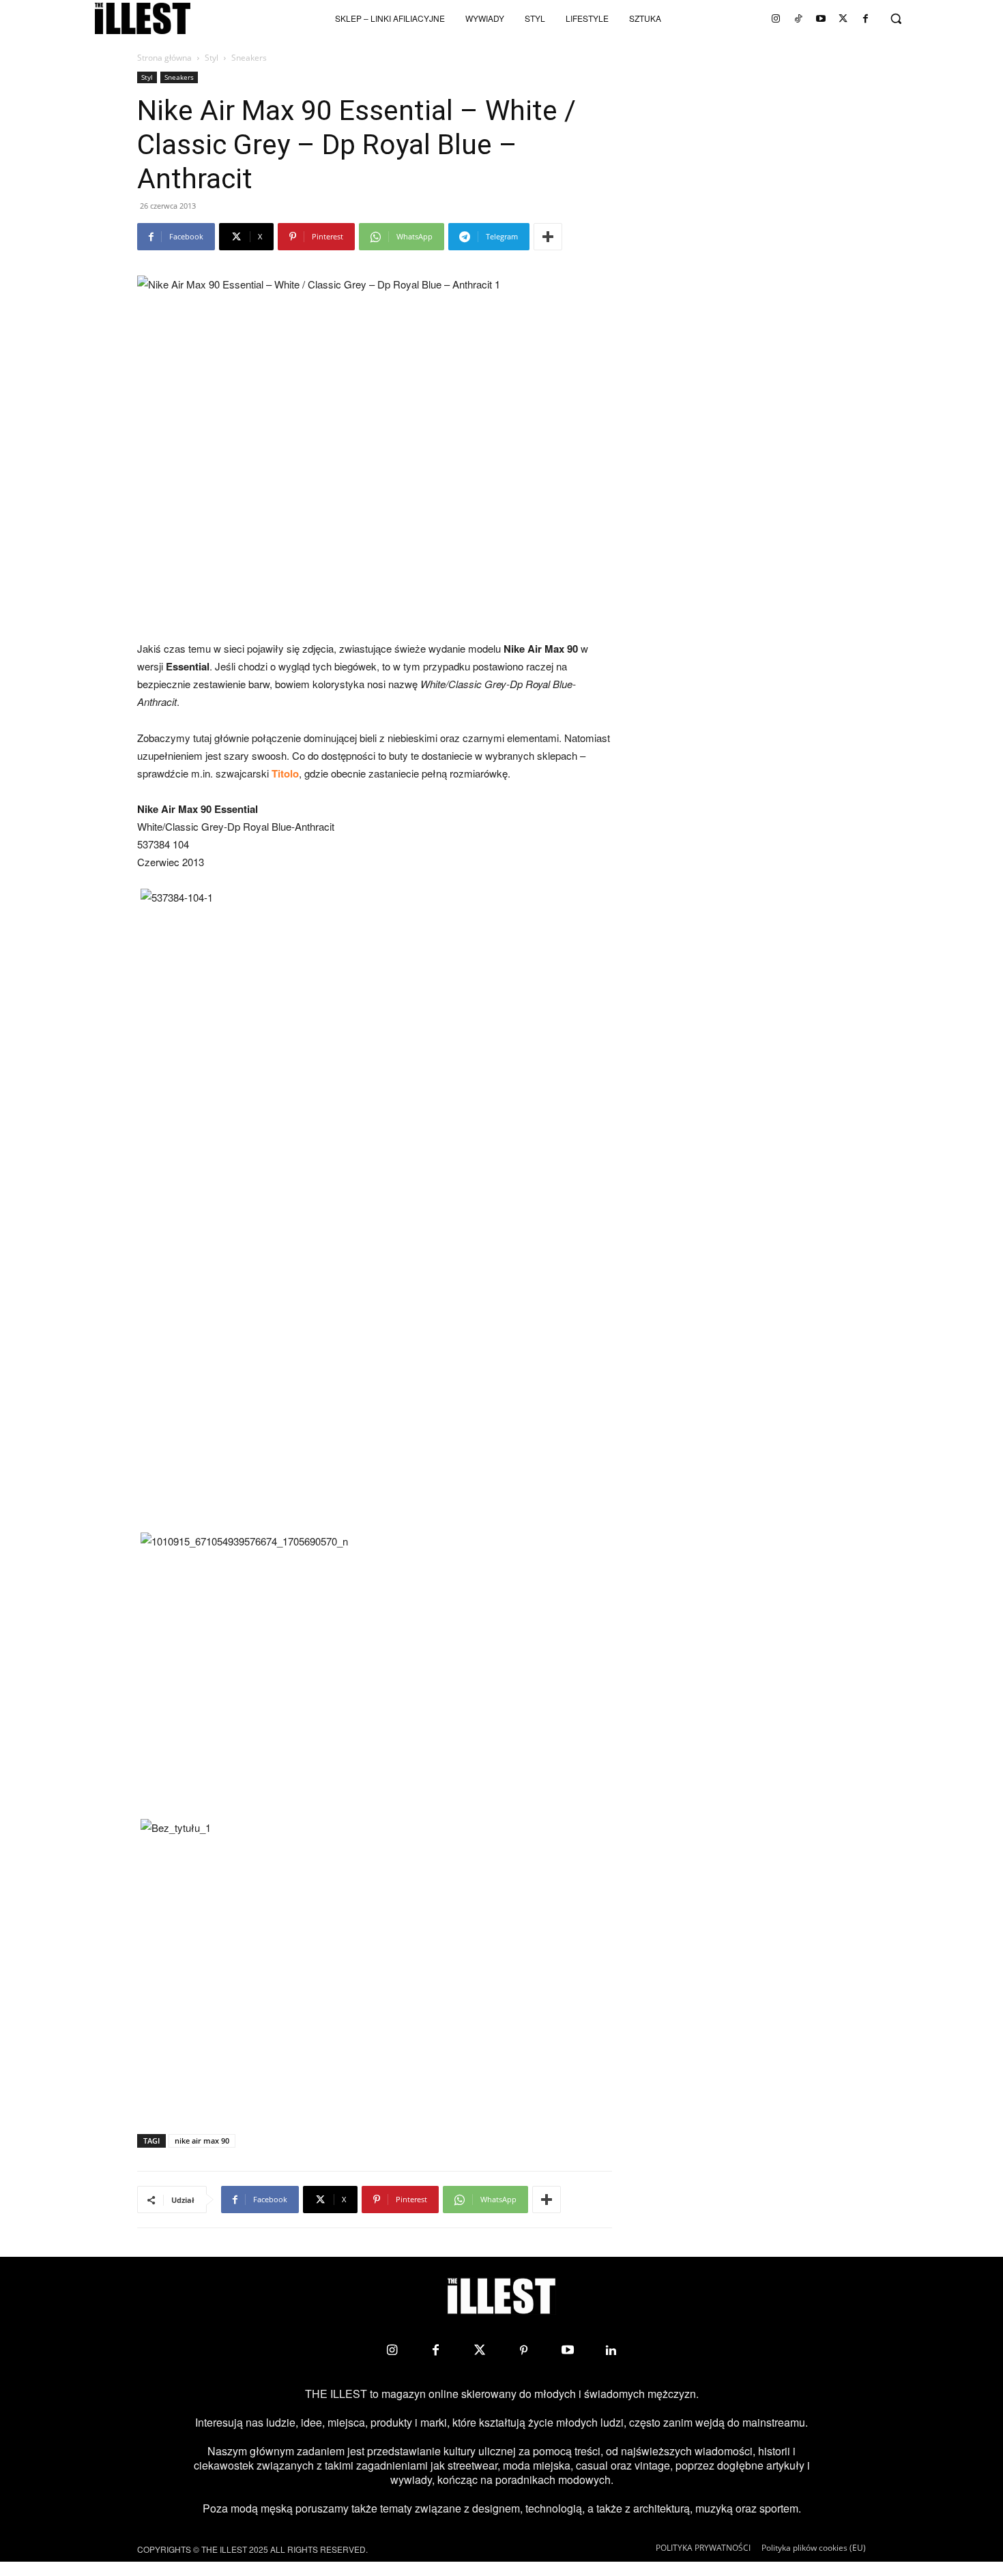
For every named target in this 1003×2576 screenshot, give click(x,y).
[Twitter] (843, 18)
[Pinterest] (523, 2350)
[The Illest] (143, 18)
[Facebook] (866, 18)
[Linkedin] (611, 2350)
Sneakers (179, 77)
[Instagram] (776, 18)
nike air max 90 (202, 2141)
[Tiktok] (798, 18)
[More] (548, 237)
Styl (212, 58)
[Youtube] (821, 18)
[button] (896, 18)
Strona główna (164, 58)
